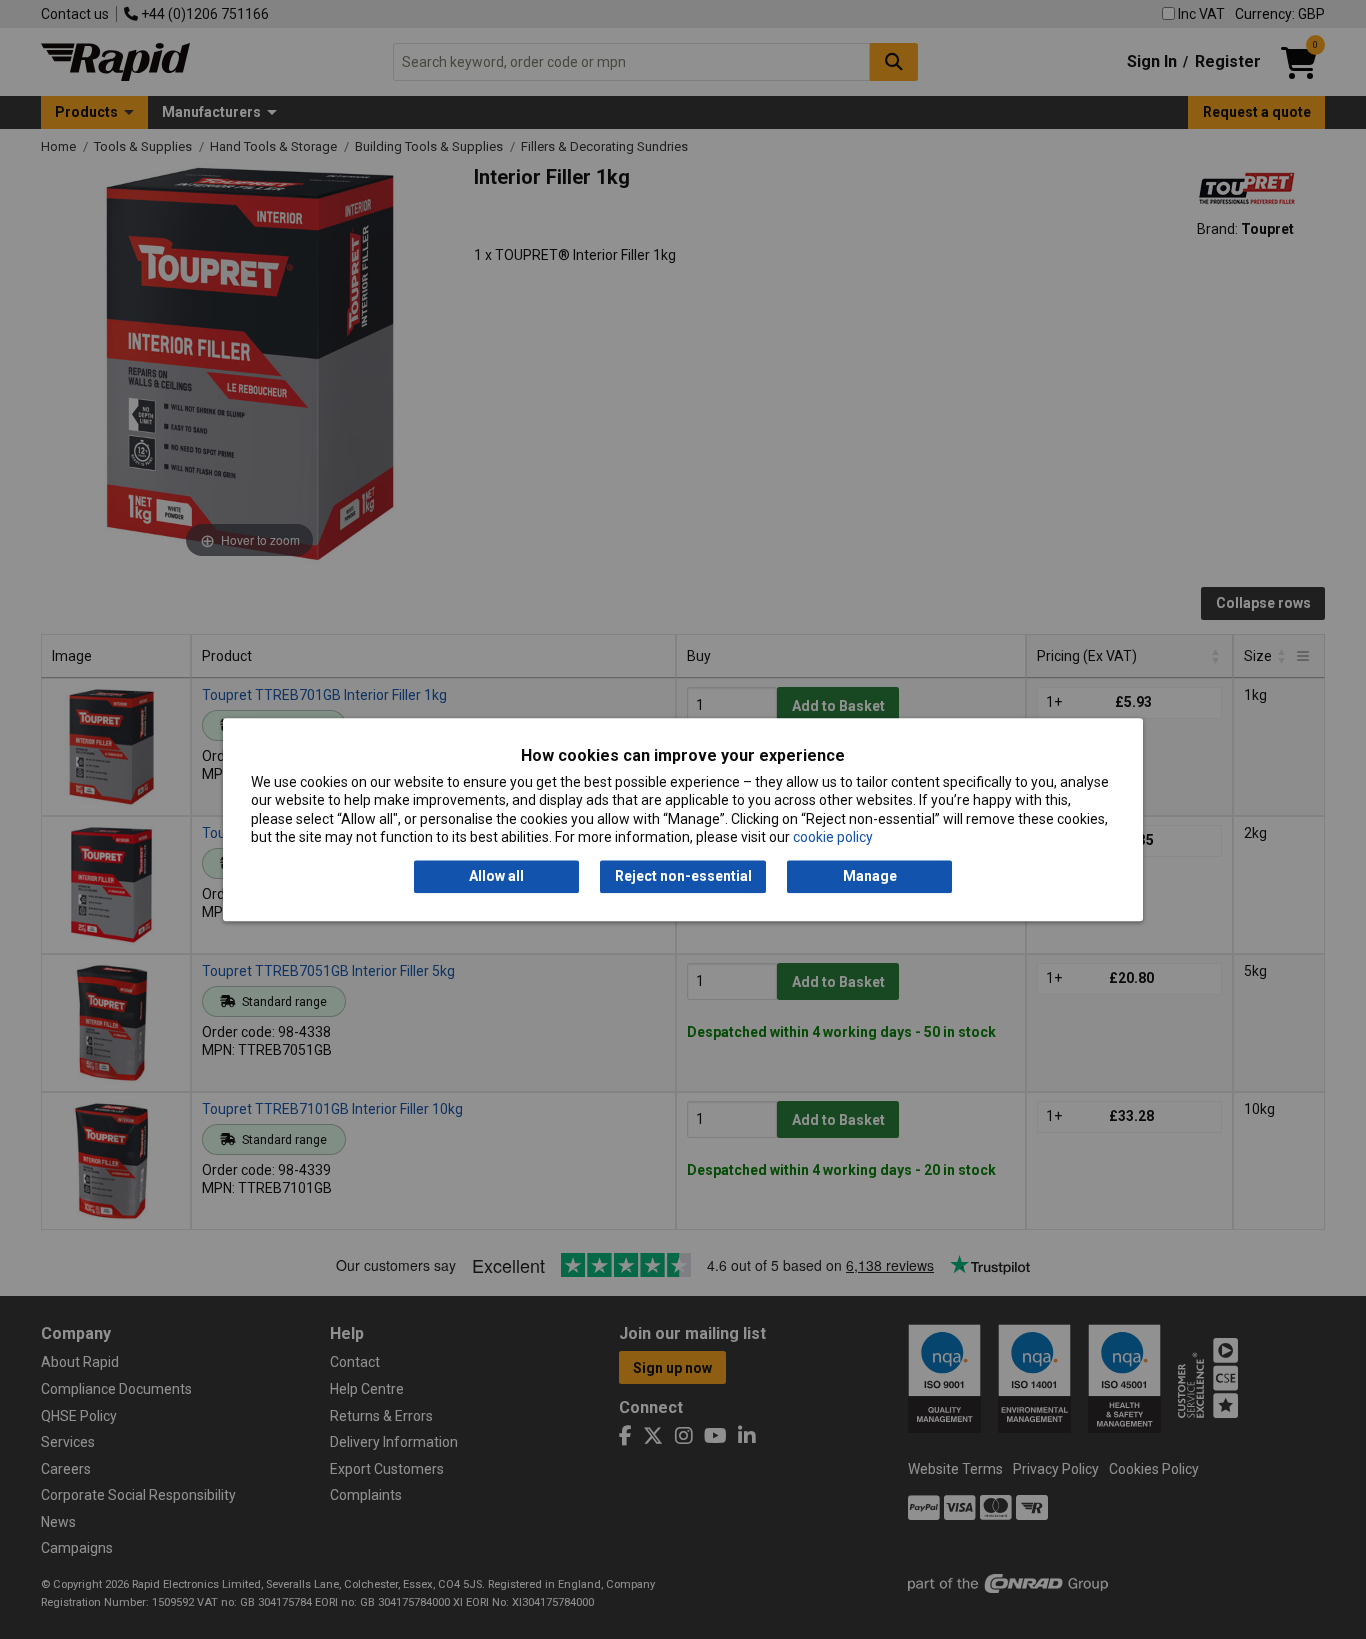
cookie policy (833, 837)
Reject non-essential (683, 877)
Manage (870, 877)
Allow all (496, 877)
